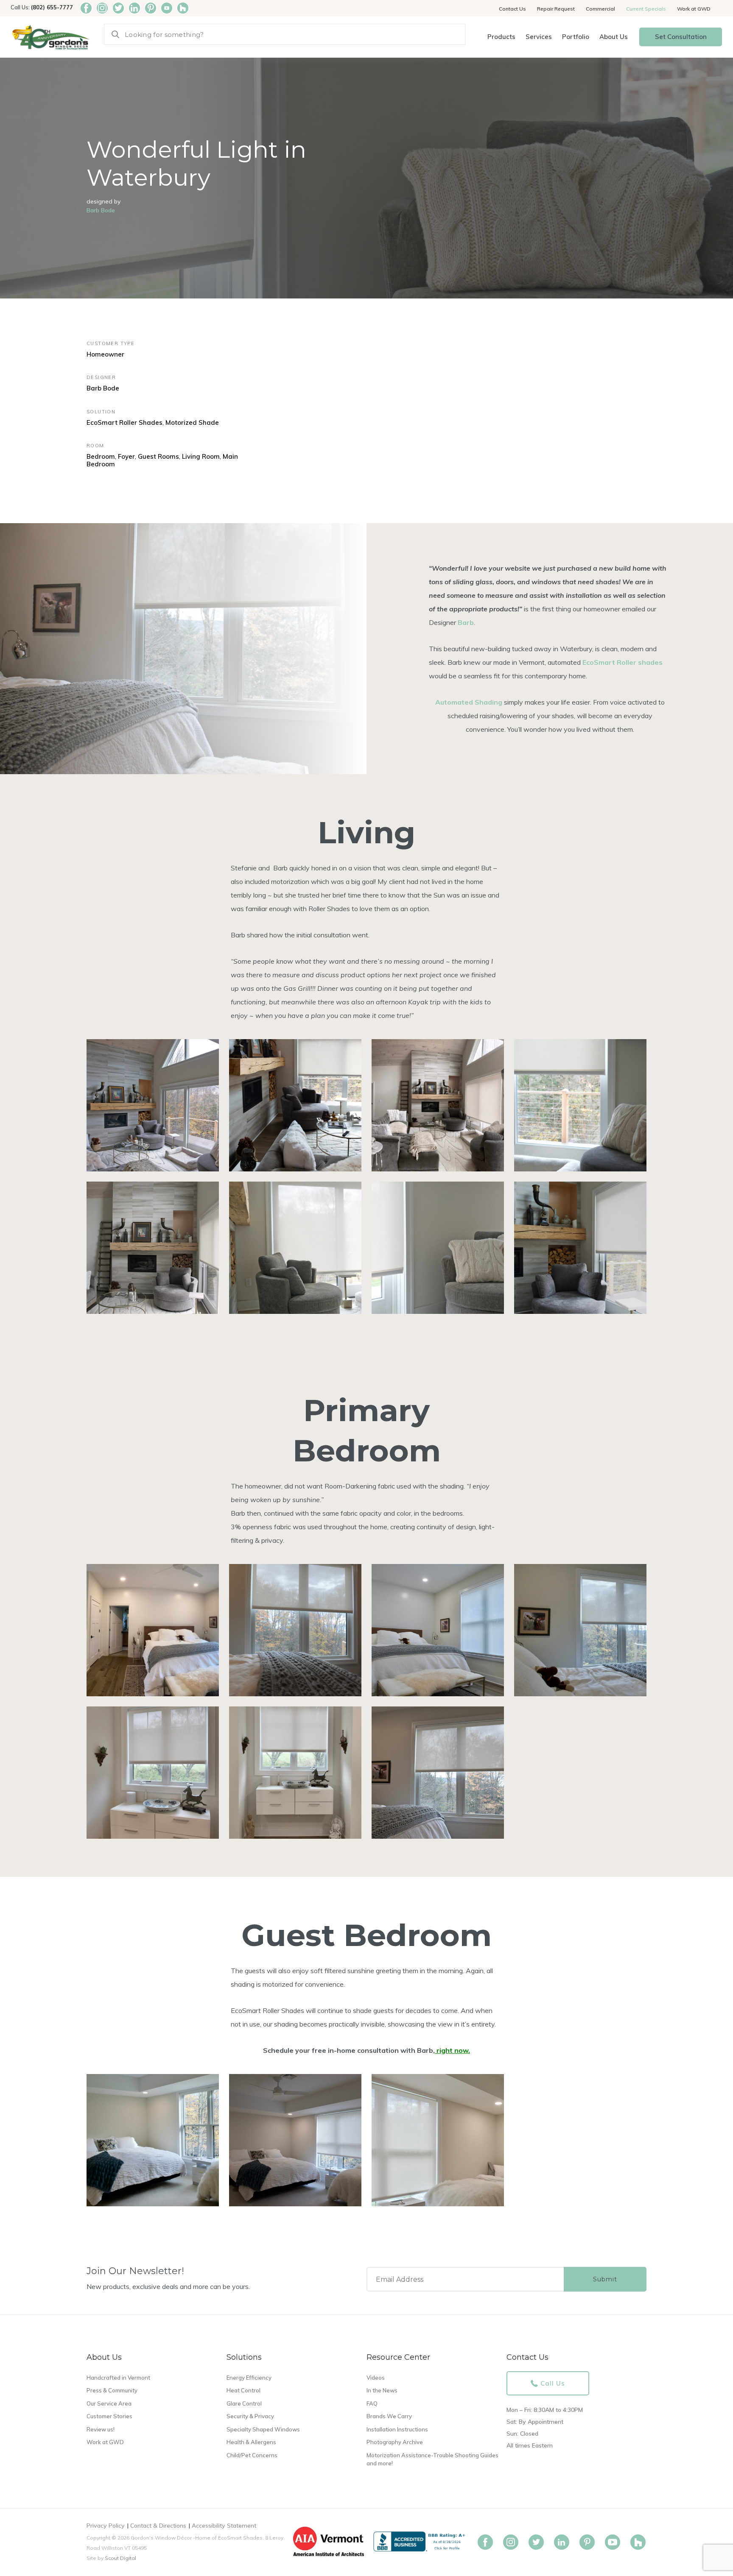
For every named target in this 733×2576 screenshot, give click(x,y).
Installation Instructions (397, 2429)
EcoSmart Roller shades (622, 662)
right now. (453, 2050)
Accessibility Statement (224, 2526)
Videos (376, 2378)
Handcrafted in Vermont (118, 2378)
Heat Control (243, 2390)
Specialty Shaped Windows (263, 2429)
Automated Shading (469, 702)
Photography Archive (395, 2442)
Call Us (553, 2383)
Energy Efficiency (249, 2378)
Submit (605, 2279)
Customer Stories (109, 2416)
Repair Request (556, 9)
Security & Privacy (250, 2416)
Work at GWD (694, 9)
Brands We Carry (389, 2416)
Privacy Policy (106, 2526)
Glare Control (244, 2403)
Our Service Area (109, 2403)
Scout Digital (120, 2558)
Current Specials (646, 9)
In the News (382, 2390)
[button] (501, 37)
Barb (466, 622)
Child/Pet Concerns (252, 2455)
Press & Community (112, 2390)
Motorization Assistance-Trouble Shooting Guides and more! (432, 2459)
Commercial (600, 9)
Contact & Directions (158, 2526)
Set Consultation (681, 37)
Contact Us (512, 9)
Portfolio (576, 37)
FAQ (372, 2403)
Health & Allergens (251, 2442)
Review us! (101, 2429)
